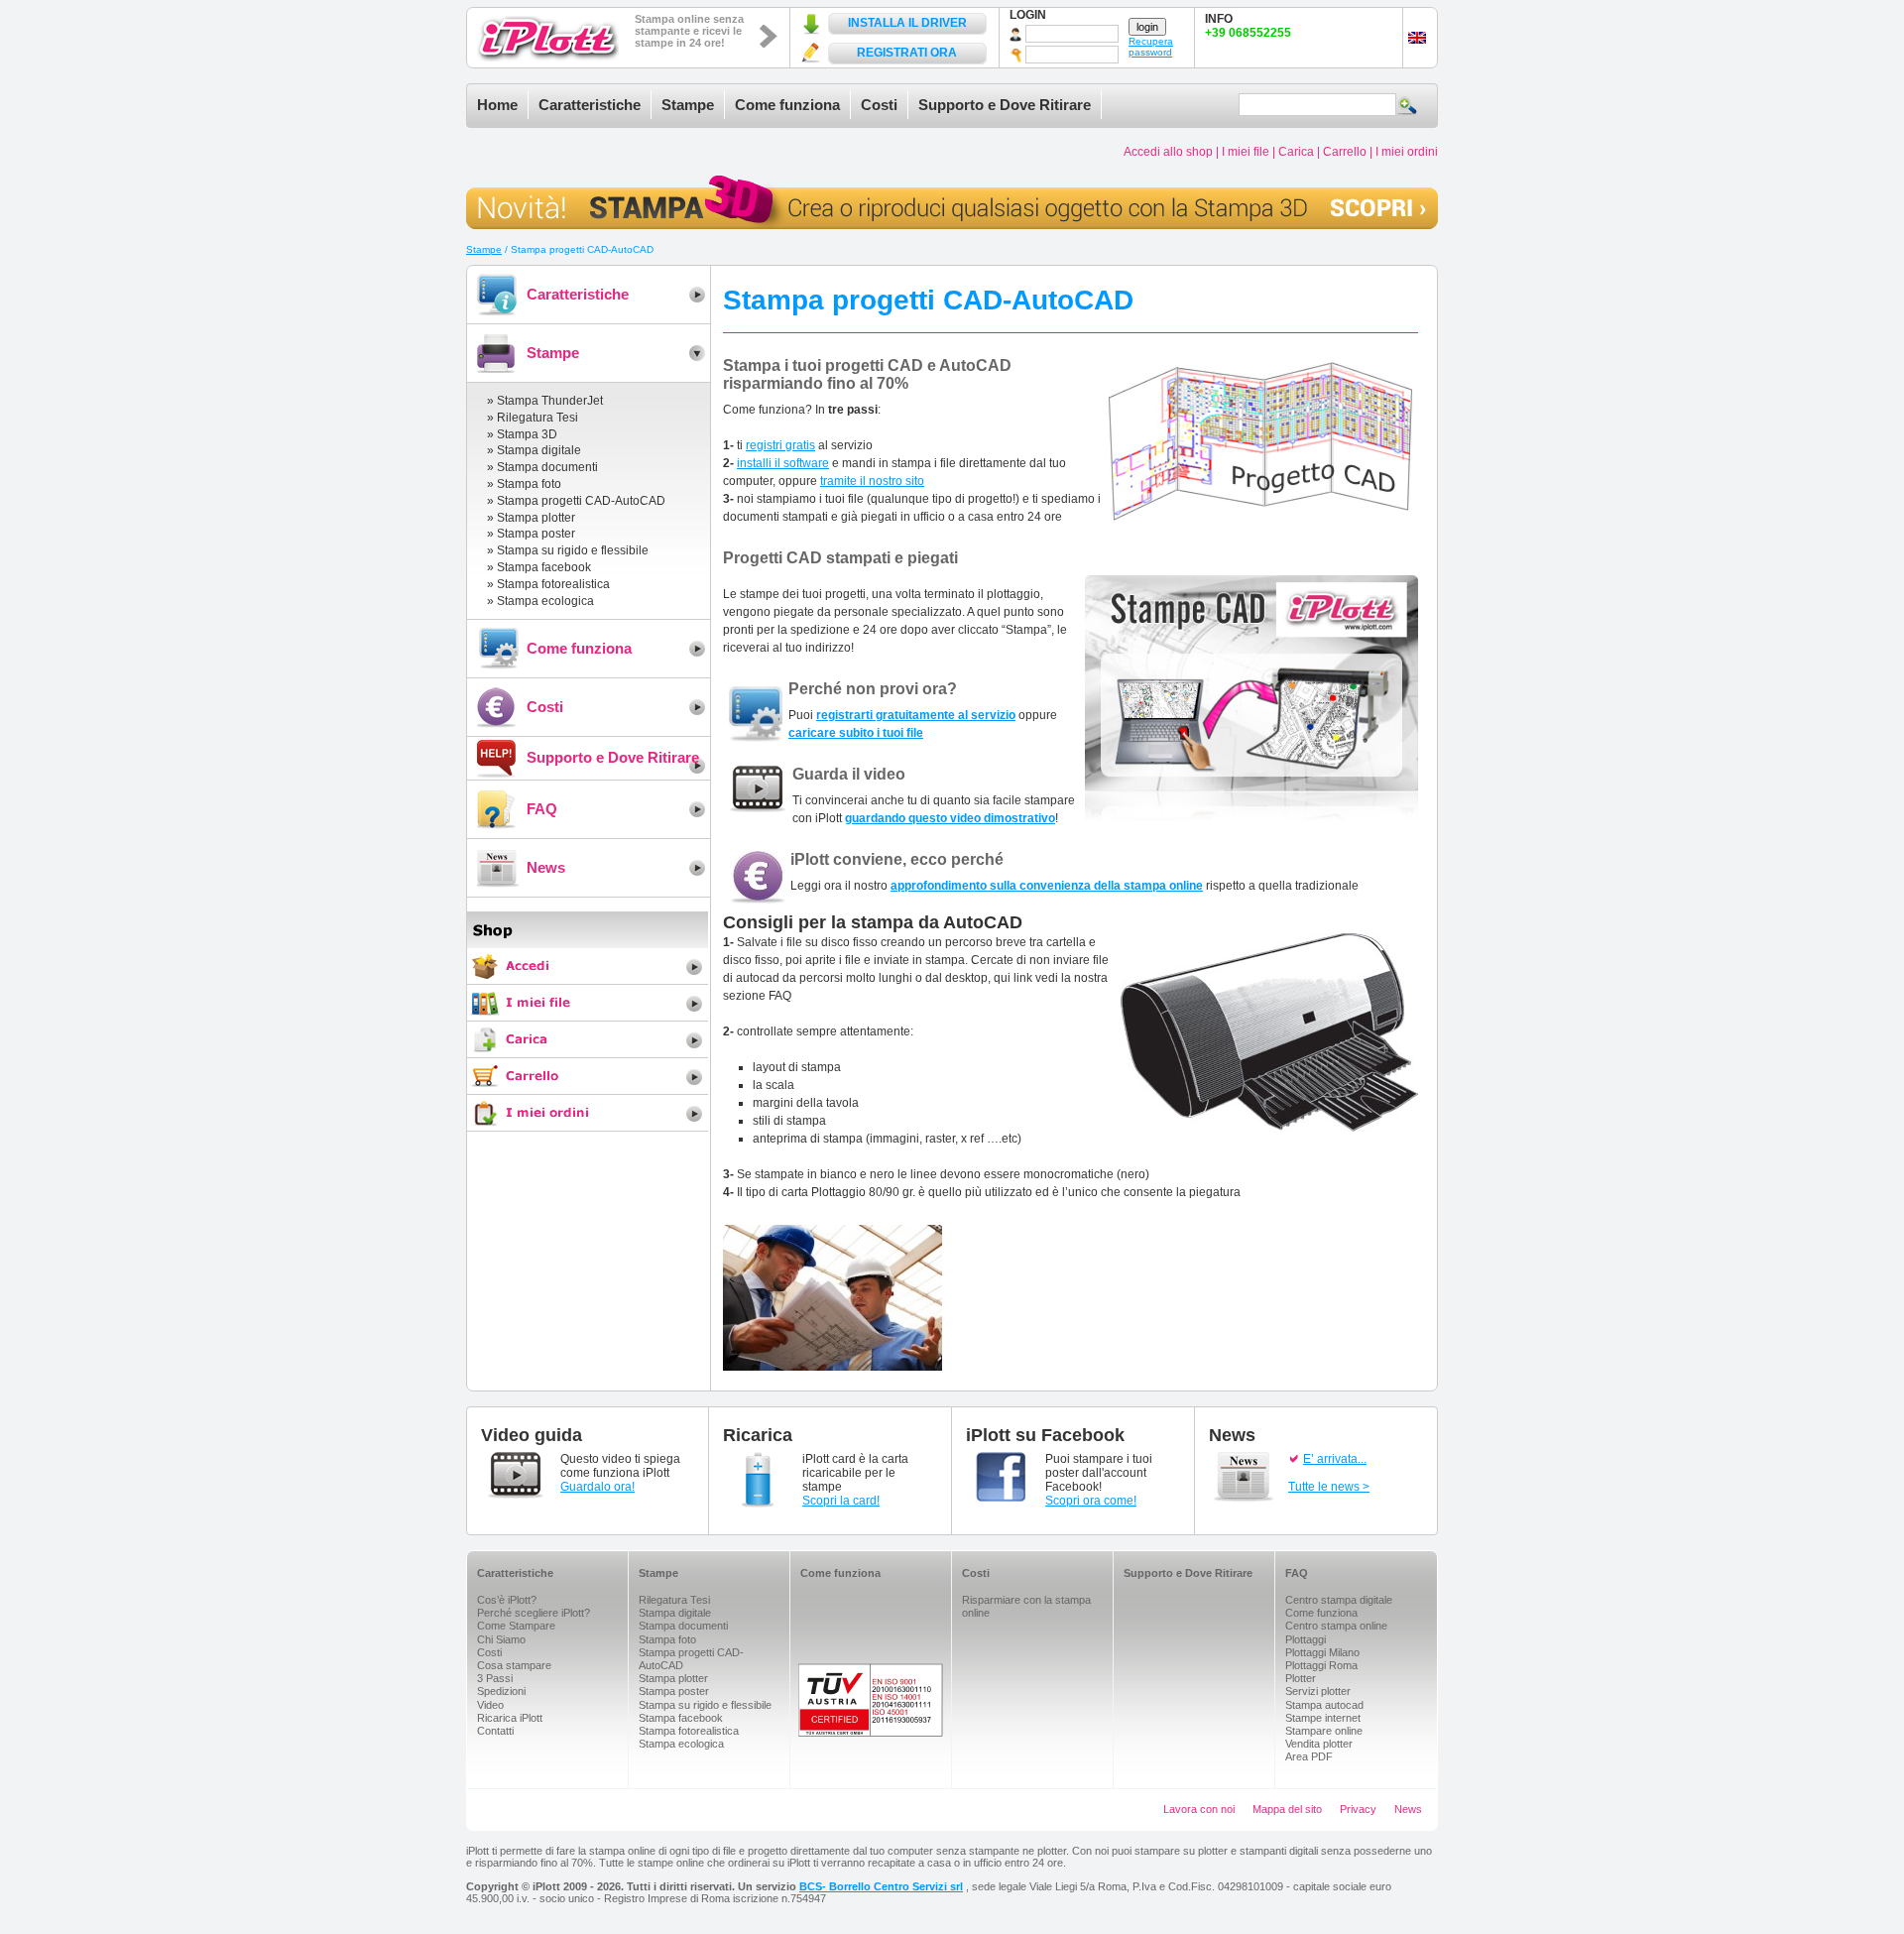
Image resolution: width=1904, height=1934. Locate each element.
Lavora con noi (1199, 1809)
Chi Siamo (501, 1639)
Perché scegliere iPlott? (534, 1613)
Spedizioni (501, 1691)
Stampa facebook (544, 567)
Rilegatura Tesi (537, 418)
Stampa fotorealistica (553, 584)
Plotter (1301, 1678)
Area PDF (1309, 1756)
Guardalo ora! (597, 1487)
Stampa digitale (539, 450)
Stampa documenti (547, 467)
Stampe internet (1323, 1718)
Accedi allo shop (1168, 152)
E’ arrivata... (1335, 1459)
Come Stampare (516, 1626)
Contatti (495, 1731)
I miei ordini (1407, 152)
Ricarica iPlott (510, 1718)
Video (490, 1705)
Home (497, 105)
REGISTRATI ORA (907, 53)
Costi (879, 105)
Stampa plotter (536, 518)
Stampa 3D (527, 434)
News (546, 867)
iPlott (548, 38)
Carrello (1345, 152)
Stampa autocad (1324, 1705)
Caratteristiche (590, 105)
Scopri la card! (841, 1501)
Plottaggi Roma (1321, 1665)
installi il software (783, 463)
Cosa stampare (514, 1665)
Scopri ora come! (1091, 1501)
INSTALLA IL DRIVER (907, 23)
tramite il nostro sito (872, 481)
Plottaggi (1306, 1639)
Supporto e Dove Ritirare (1005, 105)
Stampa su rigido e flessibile (573, 550)
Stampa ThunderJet (550, 401)
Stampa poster (536, 534)
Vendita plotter (1319, 1744)
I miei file (1246, 152)
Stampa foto (529, 484)
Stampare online (1324, 1731)
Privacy (1358, 1809)
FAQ (542, 809)
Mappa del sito (1287, 1809)
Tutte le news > (1329, 1487)
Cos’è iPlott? (507, 1600)
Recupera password (1151, 47)
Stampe (688, 105)
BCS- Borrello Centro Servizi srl (881, 1886)
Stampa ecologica (545, 601)
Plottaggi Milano (1322, 1652)
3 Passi (495, 1678)
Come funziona (787, 105)
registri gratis (780, 445)
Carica (1296, 152)
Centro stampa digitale (1339, 1600)
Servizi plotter (1318, 1691)
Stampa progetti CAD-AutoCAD (581, 501)
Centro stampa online (1336, 1626)
